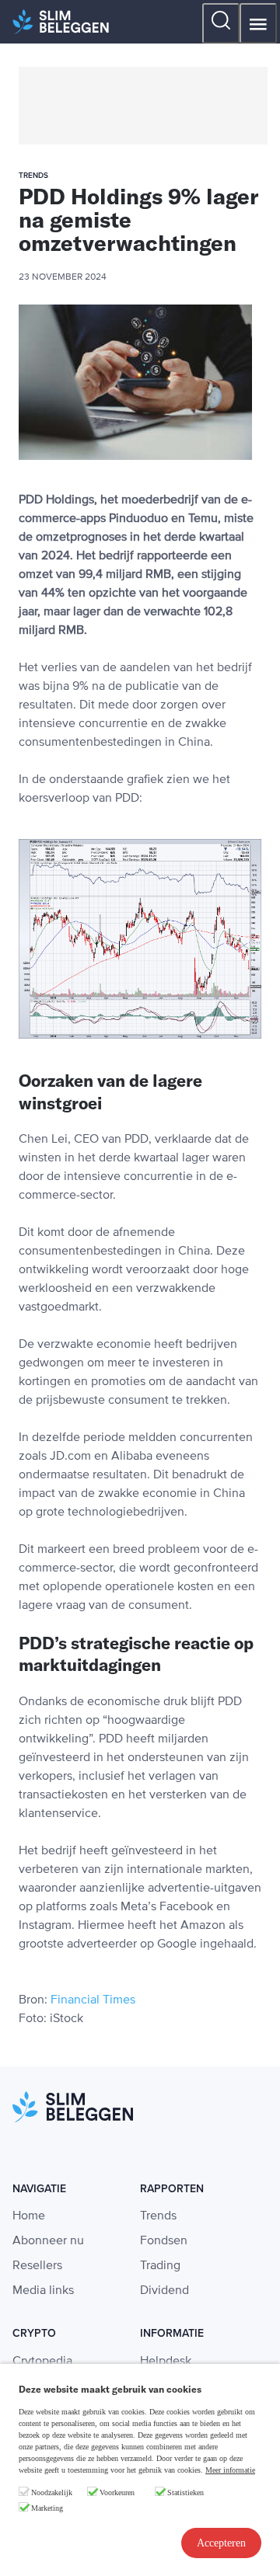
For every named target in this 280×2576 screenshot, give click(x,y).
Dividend (164, 2291)
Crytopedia (42, 2362)
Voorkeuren (117, 2492)
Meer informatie (230, 2470)
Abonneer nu (48, 2241)
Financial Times (93, 2000)
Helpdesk (166, 2362)
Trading (160, 2266)
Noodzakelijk (52, 2492)
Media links (43, 2291)
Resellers (37, 2266)
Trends (158, 2216)
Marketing (47, 2508)
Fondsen (164, 2241)
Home (29, 2216)
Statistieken (185, 2492)
